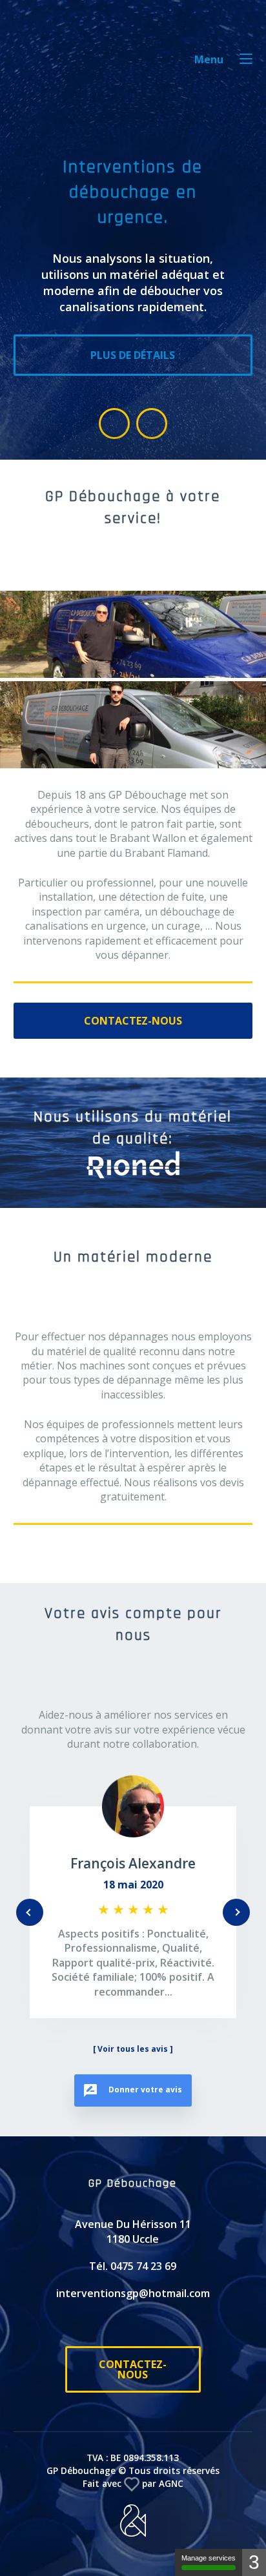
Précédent (30, 1927)
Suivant (236, 1927)
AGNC (171, 2512)
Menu (209, 59)
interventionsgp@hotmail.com (133, 2322)
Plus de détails (133, 355)
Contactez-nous (133, 1021)
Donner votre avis (144, 2119)
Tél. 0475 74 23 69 (133, 2295)
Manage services (209, 2558)
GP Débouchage (53, 65)
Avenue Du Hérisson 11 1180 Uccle (133, 2260)
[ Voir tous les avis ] (133, 2078)
